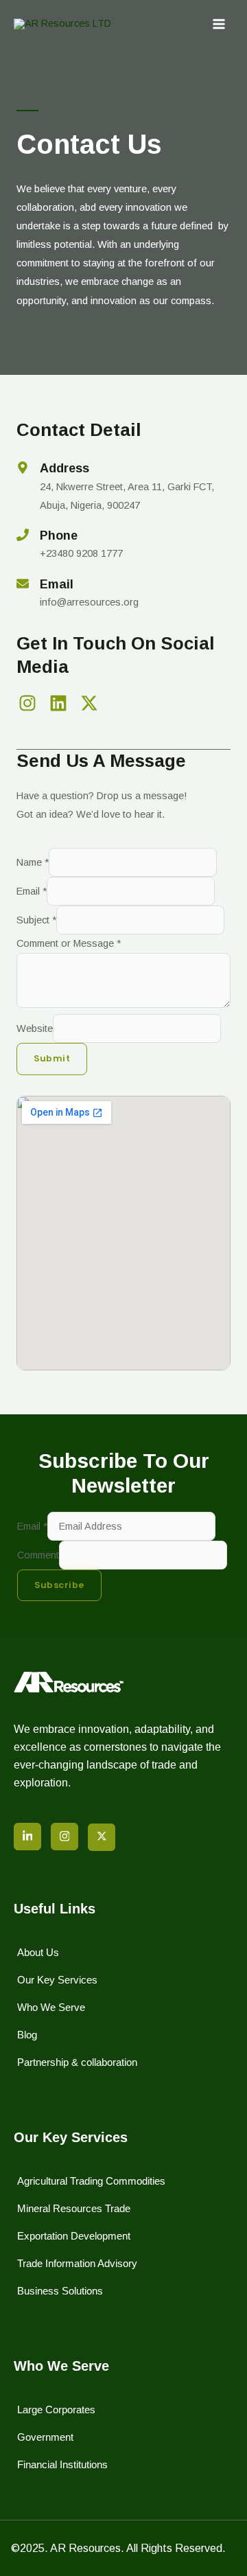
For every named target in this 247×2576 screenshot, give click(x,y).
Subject (36, 920)
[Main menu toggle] (219, 24)
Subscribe (59, 1585)
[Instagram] (64, 1837)
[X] (102, 1837)
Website (35, 1028)
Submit (52, 1058)
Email (32, 891)
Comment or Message (69, 943)
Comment (38, 1555)
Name (33, 862)
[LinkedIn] (27, 1837)
